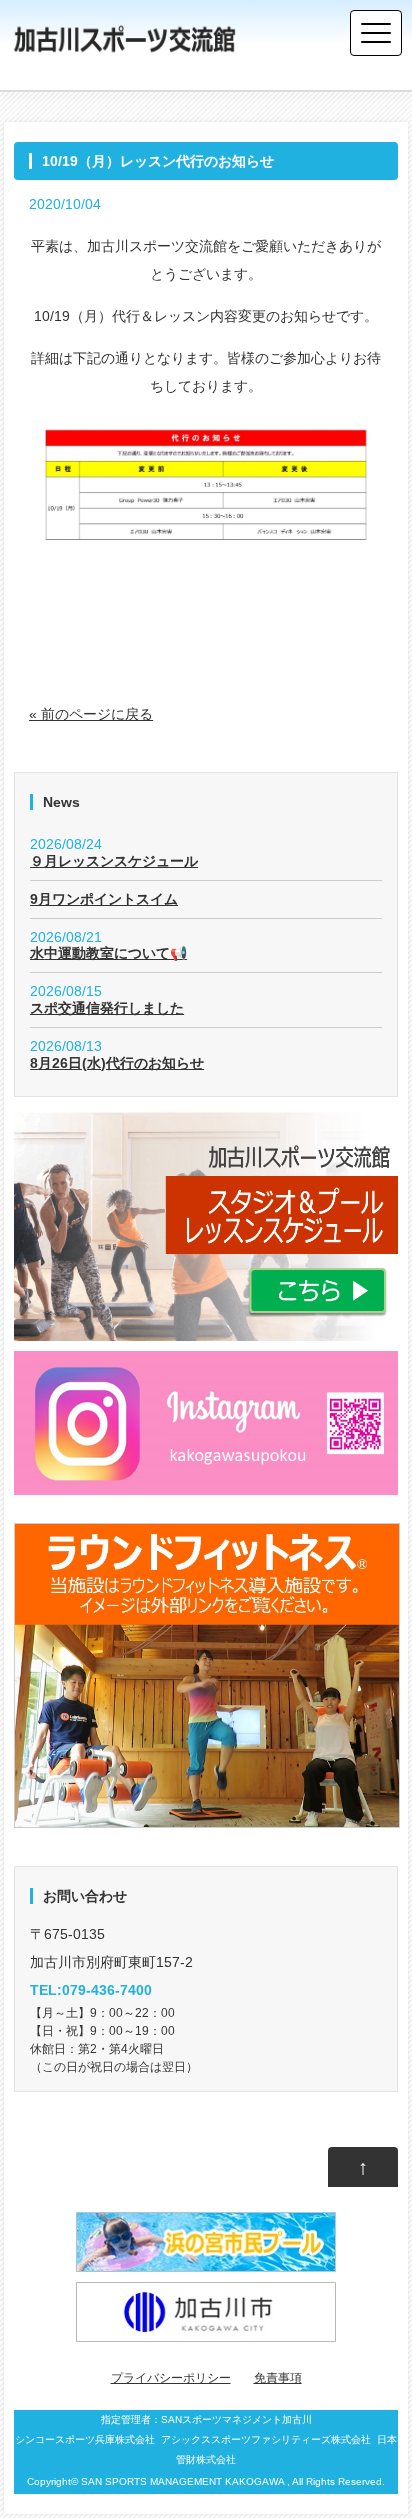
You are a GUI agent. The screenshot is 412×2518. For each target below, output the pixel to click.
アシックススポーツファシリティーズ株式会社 (266, 2439)
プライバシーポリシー (171, 2378)
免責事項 (278, 2378)
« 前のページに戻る (91, 714)
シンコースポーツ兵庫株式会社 (85, 2439)
